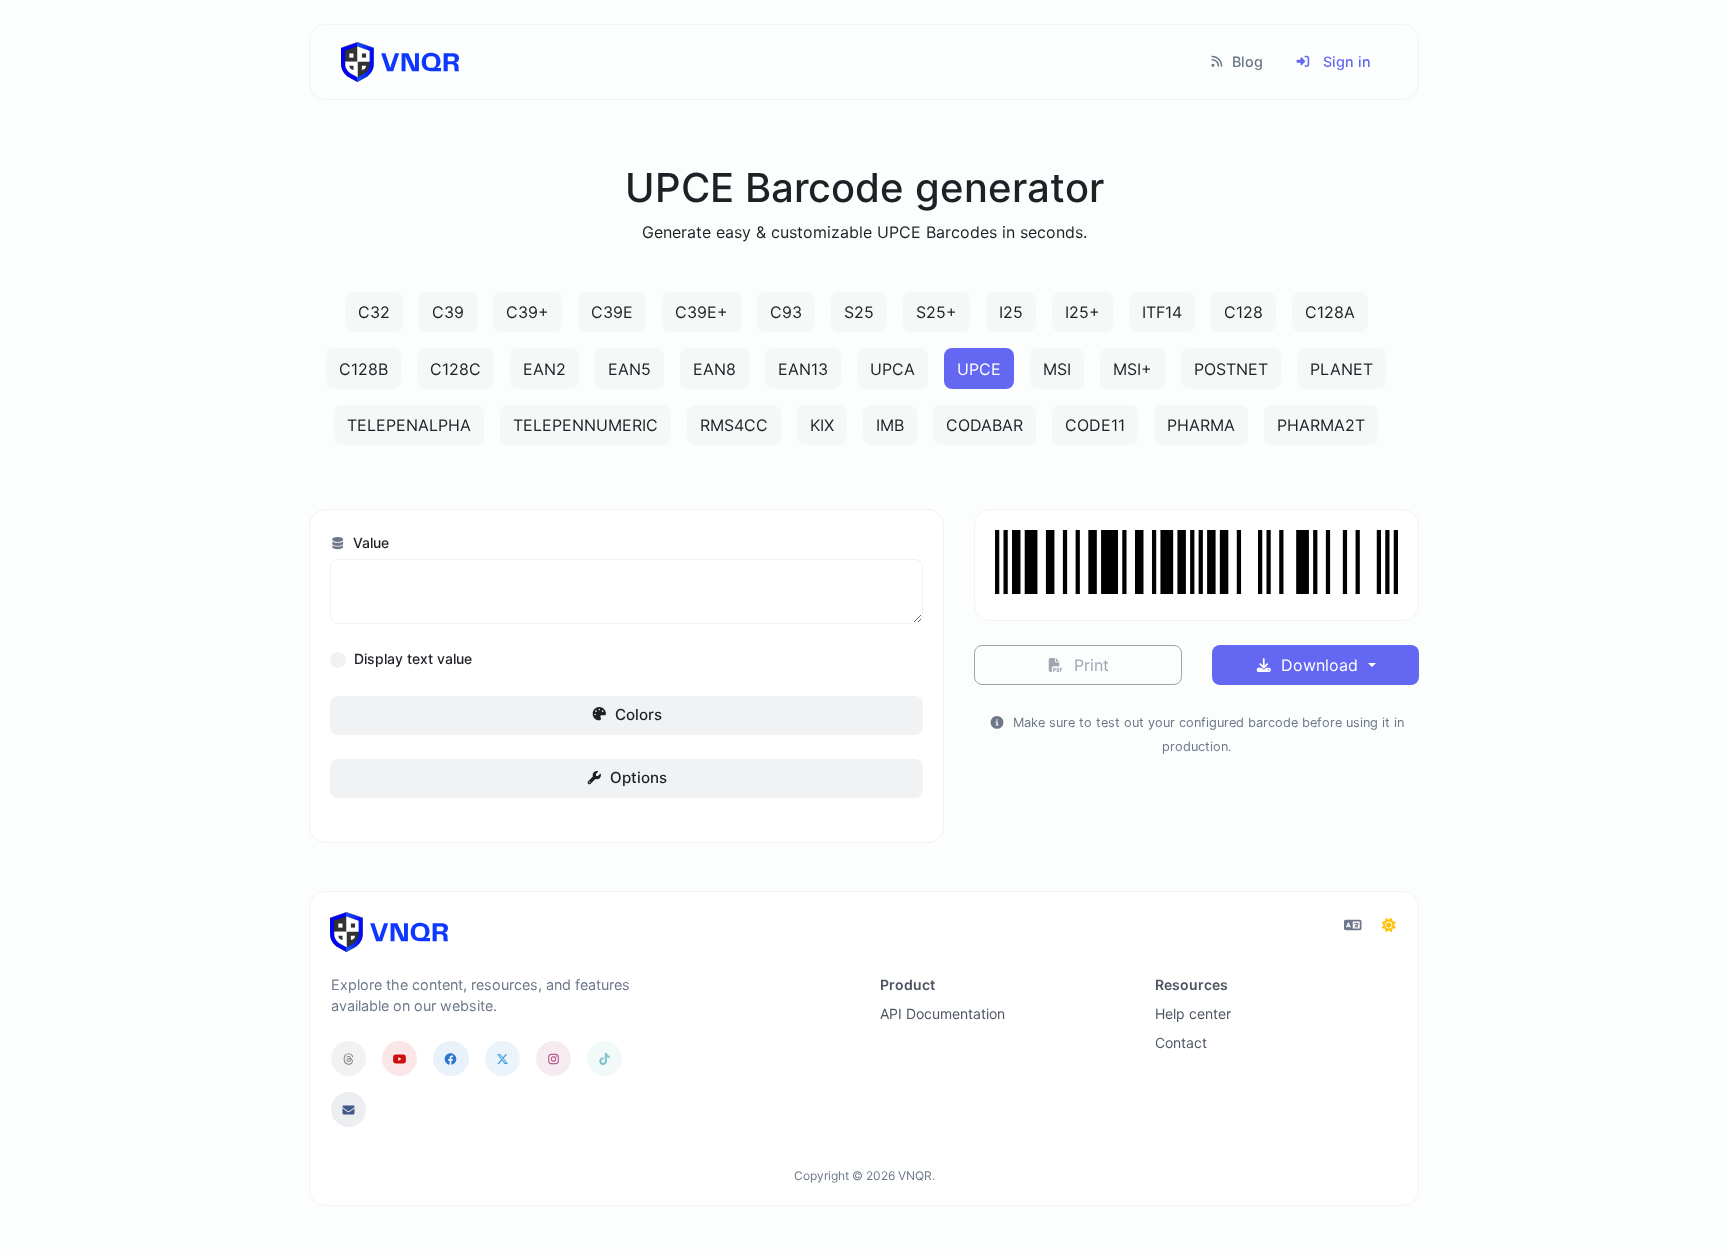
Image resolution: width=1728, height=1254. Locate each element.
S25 (859, 312)
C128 (1243, 312)
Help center (1193, 1013)
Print (1089, 665)
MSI (1057, 369)
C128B (363, 369)
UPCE (979, 369)
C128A (1330, 312)
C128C (455, 369)
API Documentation (942, 1013)
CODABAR (984, 425)
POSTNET (1231, 369)
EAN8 (714, 369)
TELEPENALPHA (409, 425)
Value (369, 542)
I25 (1011, 312)
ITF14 (1162, 312)
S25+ (936, 312)
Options (636, 777)
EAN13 (803, 369)
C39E (612, 312)
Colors (636, 714)
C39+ (527, 312)
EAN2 (544, 369)
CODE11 (1095, 425)
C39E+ (701, 312)
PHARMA (1201, 425)
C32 (374, 312)
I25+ (1082, 312)
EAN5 (629, 369)
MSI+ (1132, 369)
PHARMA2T (1321, 425)
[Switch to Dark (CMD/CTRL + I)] (1389, 925)
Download (1319, 665)
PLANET (1341, 369)
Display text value (413, 658)
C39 (448, 312)
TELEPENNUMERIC (585, 425)
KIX (822, 425)
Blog (1245, 61)
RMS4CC (734, 425)
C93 (786, 312)
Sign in (1345, 61)
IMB (890, 425)
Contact (1181, 1042)
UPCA (892, 369)
